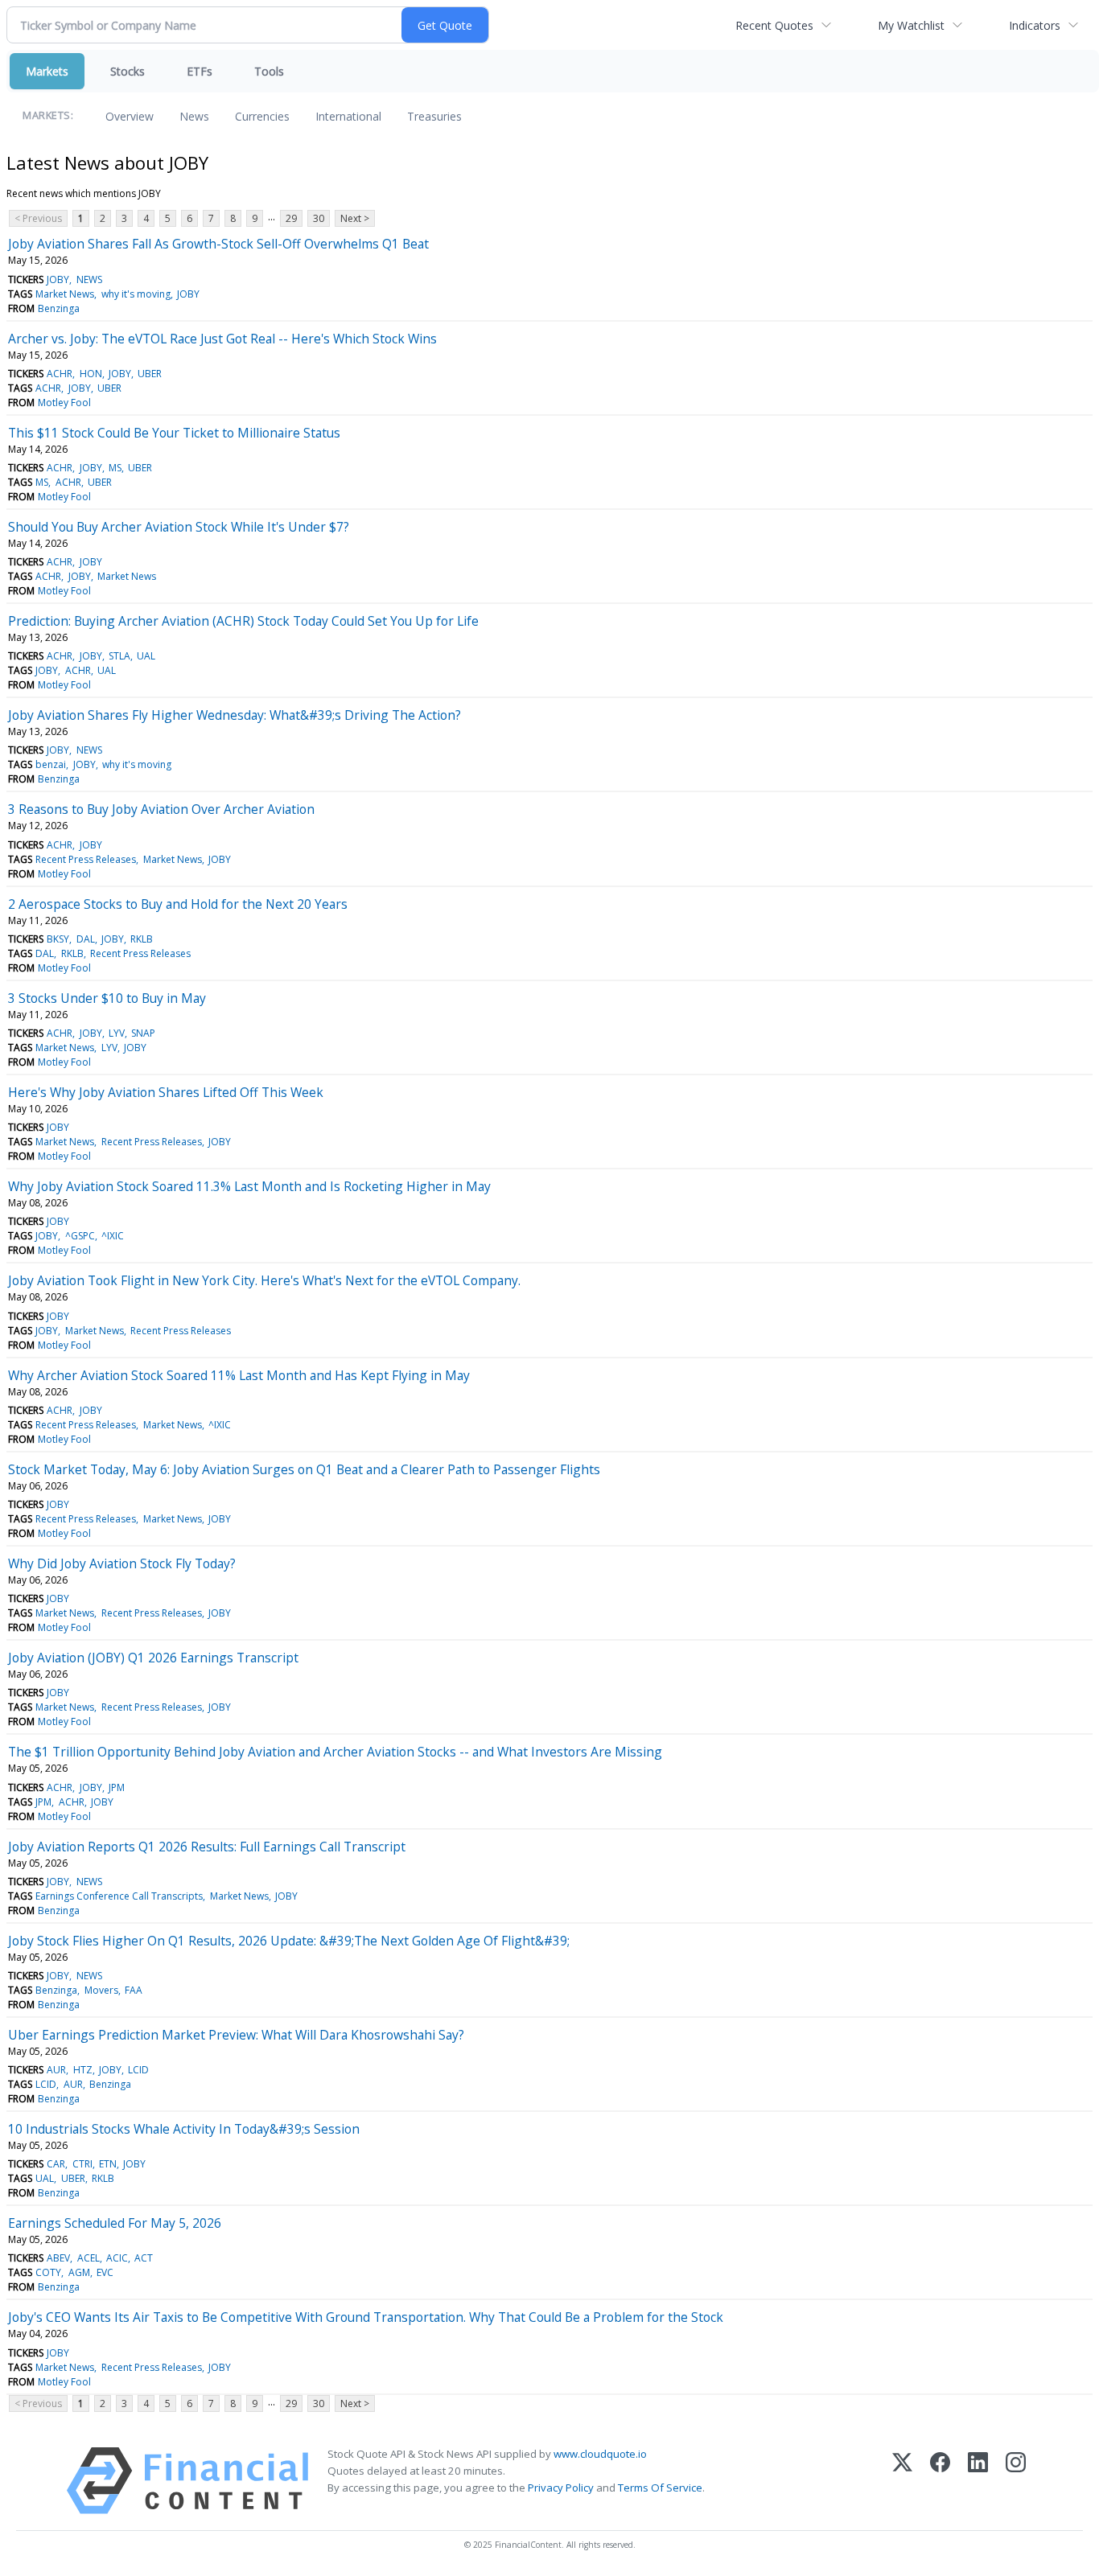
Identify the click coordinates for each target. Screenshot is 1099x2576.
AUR (56, 2070)
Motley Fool (64, 403)
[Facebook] (940, 2481)
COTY (48, 2272)
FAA (134, 1990)
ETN (108, 2164)
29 (291, 218)
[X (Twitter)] (902, 2481)
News (194, 116)
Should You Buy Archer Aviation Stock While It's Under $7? (179, 527)
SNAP (143, 1033)
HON (91, 374)
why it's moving (136, 294)
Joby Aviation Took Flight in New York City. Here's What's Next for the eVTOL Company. (264, 1280)
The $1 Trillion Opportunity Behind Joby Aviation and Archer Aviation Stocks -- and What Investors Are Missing (335, 1752)
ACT (144, 2258)
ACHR (60, 374)
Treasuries (434, 116)
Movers (101, 1990)
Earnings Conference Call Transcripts (119, 1896)
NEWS (89, 279)
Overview (130, 116)
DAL (86, 939)
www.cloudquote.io (600, 2454)
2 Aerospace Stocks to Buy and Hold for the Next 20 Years (178, 904)
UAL (146, 656)
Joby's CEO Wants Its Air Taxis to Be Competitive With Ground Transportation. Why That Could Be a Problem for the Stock (366, 2317)
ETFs (200, 71)
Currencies (262, 116)
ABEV (58, 2258)
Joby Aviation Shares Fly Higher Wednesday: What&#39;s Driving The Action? (235, 715)
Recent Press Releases (86, 859)
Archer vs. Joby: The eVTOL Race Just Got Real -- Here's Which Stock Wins (222, 339)
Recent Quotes (774, 25)
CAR (56, 2164)
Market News (65, 294)
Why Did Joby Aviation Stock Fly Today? (122, 1563)
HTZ (83, 2070)
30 (319, 218)
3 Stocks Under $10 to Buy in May (107, 998)
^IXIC (113, 1236)
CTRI (82, 2164)
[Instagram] (1016, 2481)
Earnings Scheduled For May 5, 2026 (115, 2223)
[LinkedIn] (978, 2481)
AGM (79, 2272)
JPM (117, 1787)
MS (115, 468)
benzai (51, 764)
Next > (355, 218)
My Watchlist (911, 25)
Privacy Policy (561, 2488)
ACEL (88, 2258)
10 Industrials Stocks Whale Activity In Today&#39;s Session (184, 2129)
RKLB (142, 939)
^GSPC (80, 1236)
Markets (47, 71)
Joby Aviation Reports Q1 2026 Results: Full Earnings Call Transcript (207, 1847)
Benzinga (59, 308)
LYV (117, 1033)
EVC (105, 2272)
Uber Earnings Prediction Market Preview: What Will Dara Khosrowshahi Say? (236, 2035)
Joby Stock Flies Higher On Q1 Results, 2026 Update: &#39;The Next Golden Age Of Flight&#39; (289, 1941)
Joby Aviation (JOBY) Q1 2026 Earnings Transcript (153, 1658)
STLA (119, 656)
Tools (269, 71)
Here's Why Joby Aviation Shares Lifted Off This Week (166, 1092)
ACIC (117, 2258)
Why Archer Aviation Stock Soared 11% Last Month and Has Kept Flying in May (239, 1375)
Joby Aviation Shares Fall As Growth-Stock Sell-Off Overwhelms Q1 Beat (218, 244)
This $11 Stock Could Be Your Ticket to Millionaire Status (174, 433)
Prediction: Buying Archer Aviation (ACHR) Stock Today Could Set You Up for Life (243, 621)
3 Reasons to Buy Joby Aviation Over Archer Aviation (161, 809)
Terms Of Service (660, 2488)
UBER (150, 374)
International (348, 116)
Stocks (128, 71)
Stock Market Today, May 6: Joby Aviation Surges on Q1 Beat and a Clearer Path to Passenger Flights (304, 1469)
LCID (138, 2070)
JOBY (58, 279)
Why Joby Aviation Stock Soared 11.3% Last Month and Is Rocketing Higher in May (249, 1186)
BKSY (58, 939)
